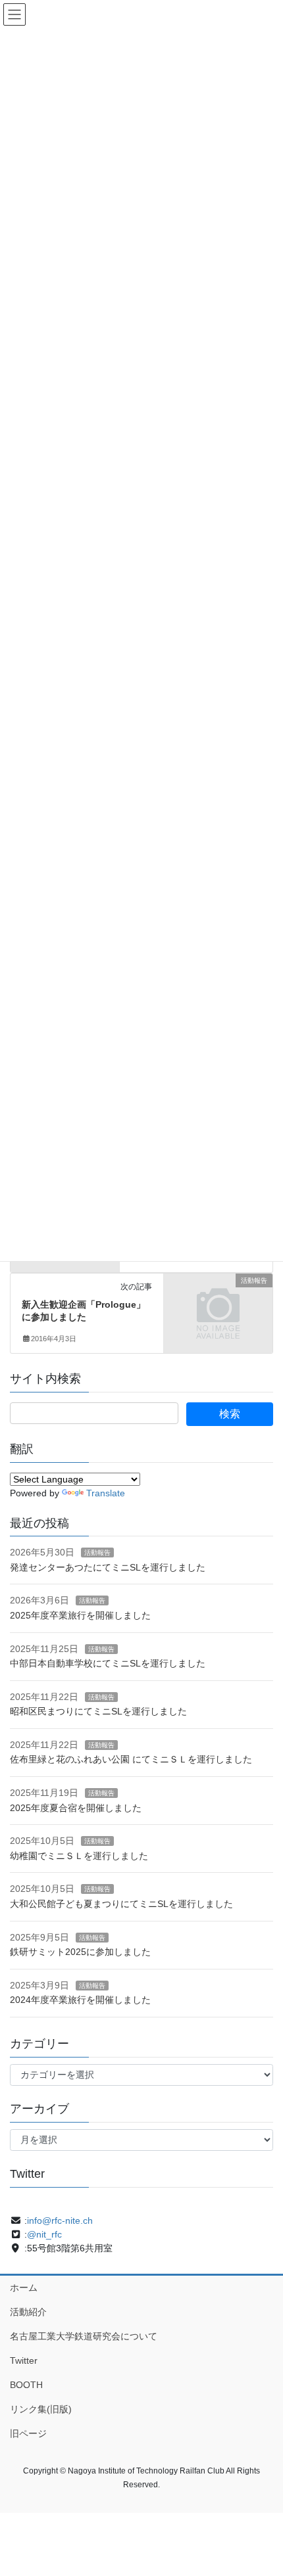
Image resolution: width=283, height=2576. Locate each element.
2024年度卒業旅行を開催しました (80, 2000)
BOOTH (26, 2385)
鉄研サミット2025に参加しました (80, 1952)
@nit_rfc (44, 2234)
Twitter (24, 2360)
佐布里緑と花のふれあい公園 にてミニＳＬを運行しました (131, 1759)
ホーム (24, 2288)
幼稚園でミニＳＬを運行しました (79, 1856)
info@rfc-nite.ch (60, 2220)
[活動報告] (218, 1306)
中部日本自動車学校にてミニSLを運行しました (108, 1663)
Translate (106, 1493)
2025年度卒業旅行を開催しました (80, 1615)
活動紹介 (28, 2312)
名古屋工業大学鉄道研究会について (84, 2336)
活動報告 (97, 1552)
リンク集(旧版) (41, 2409)
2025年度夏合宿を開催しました (76, 1808)
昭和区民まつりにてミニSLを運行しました (98, 1711)
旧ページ (28, 2433)
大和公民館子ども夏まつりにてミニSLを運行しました (121, 1904)
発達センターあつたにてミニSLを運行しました (108, 1567)
